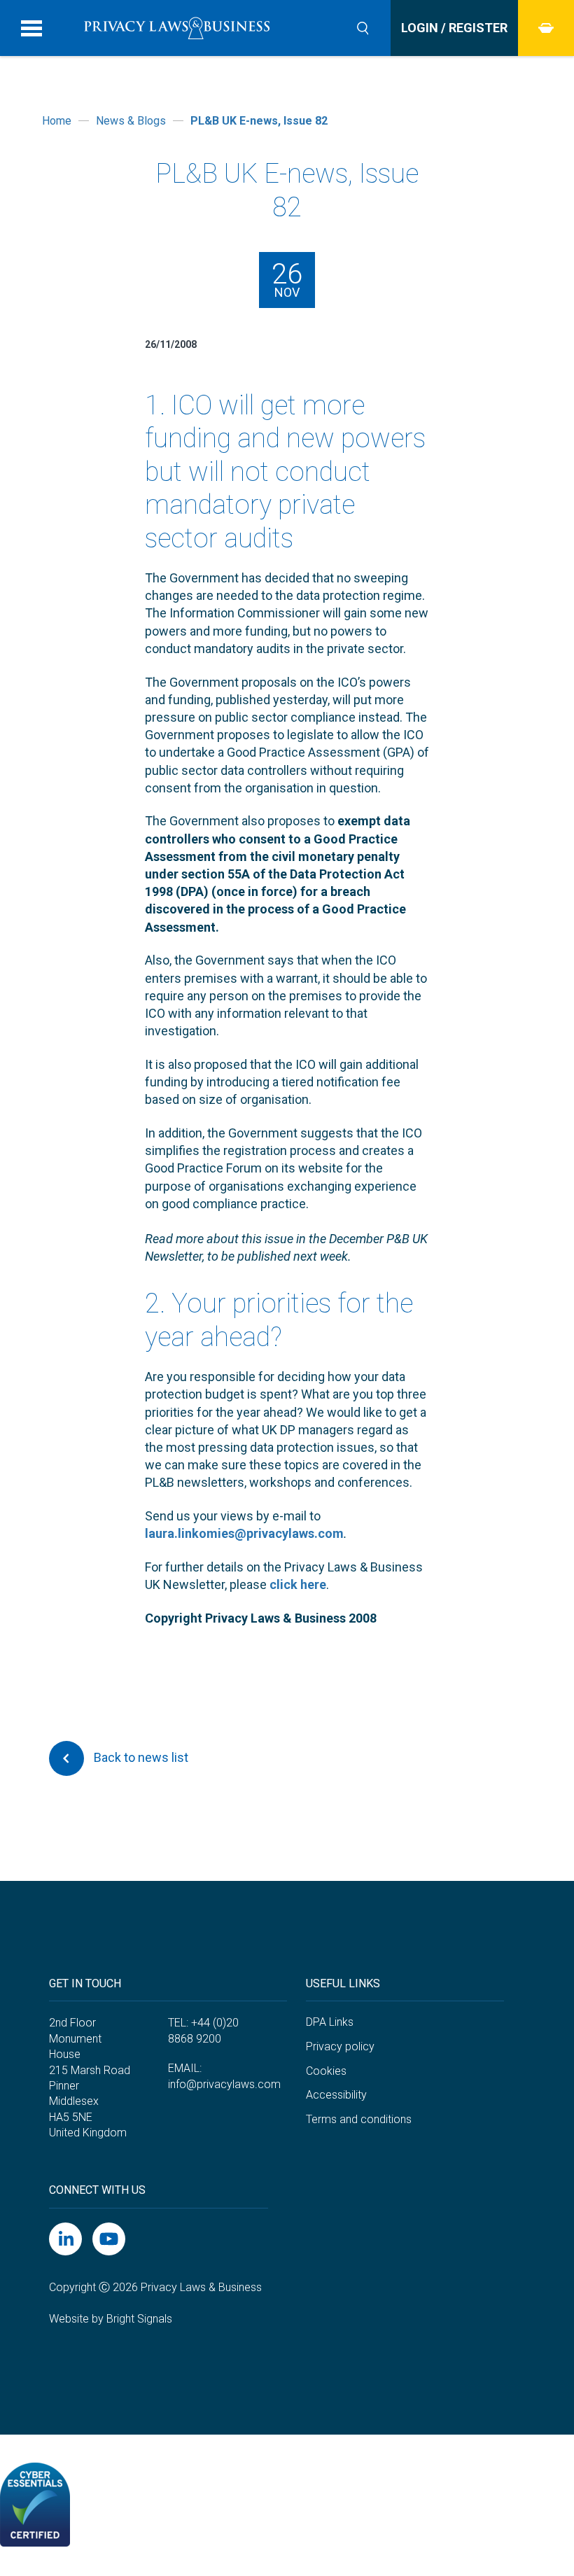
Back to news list (140, 1757)
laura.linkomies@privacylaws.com (244, 1533)
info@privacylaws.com (224, 2084)
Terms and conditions (359, 2119)
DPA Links (330, 2022)
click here (298, 1584)
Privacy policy (340, 2046)
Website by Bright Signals (111, 2319)
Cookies (326, 2071)
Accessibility (336, 2095)
